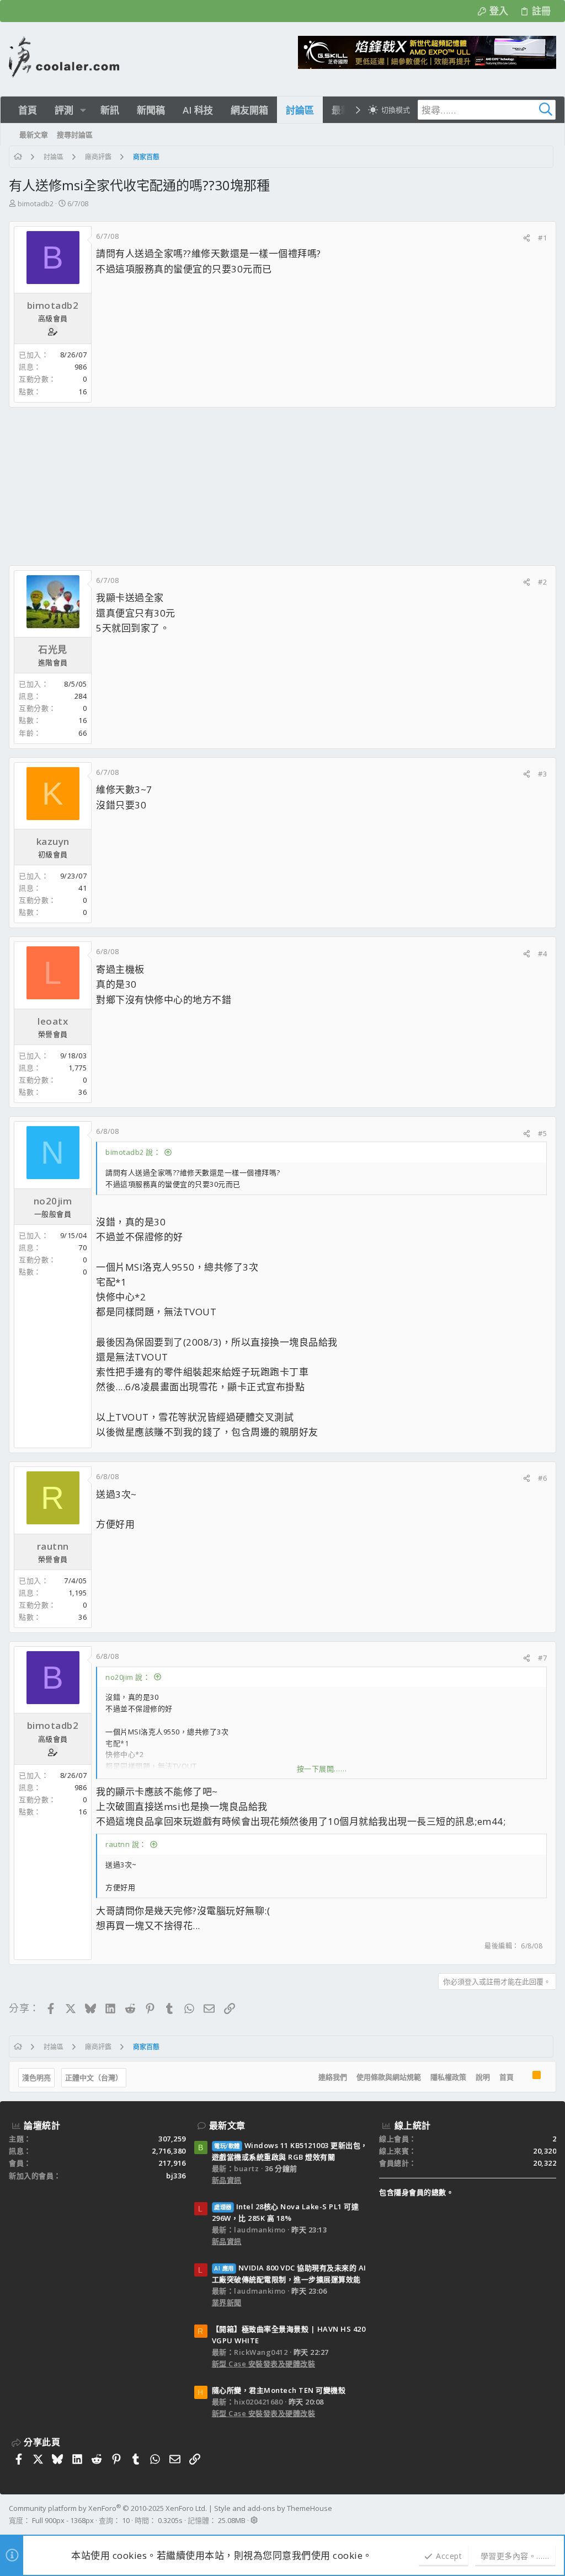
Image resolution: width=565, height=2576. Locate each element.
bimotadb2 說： (133, 1152)
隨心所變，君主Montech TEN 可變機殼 (279, 2390)
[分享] (527, 238)
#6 (542, 1478)
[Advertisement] (282, 486)
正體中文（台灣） (94, 2077)
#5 (542, 1133)
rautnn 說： (126, 1844)
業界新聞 (227, 2302)
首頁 (507, 2077)
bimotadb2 (36, 203)
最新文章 (227, 2125)
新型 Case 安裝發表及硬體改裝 (264, 2364)
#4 (542, 954)
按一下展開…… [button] (322, 1769)
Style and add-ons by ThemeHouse (273, 2508)
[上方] (523, 2077)
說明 (483, 2077)
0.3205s (170, 2520)
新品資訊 (227, 2180)
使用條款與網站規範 (389, 2077)
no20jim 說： (128, 1677)
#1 (542, 238)
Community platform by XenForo (108, 2508)
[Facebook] (551, 2514)
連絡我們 (333, 2077)
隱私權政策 (448, 2077)
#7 (542, 1658)
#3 (542, 774)
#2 (542, 582)
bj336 (176, 2176)
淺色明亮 (36, 2077)
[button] (83, 110)
